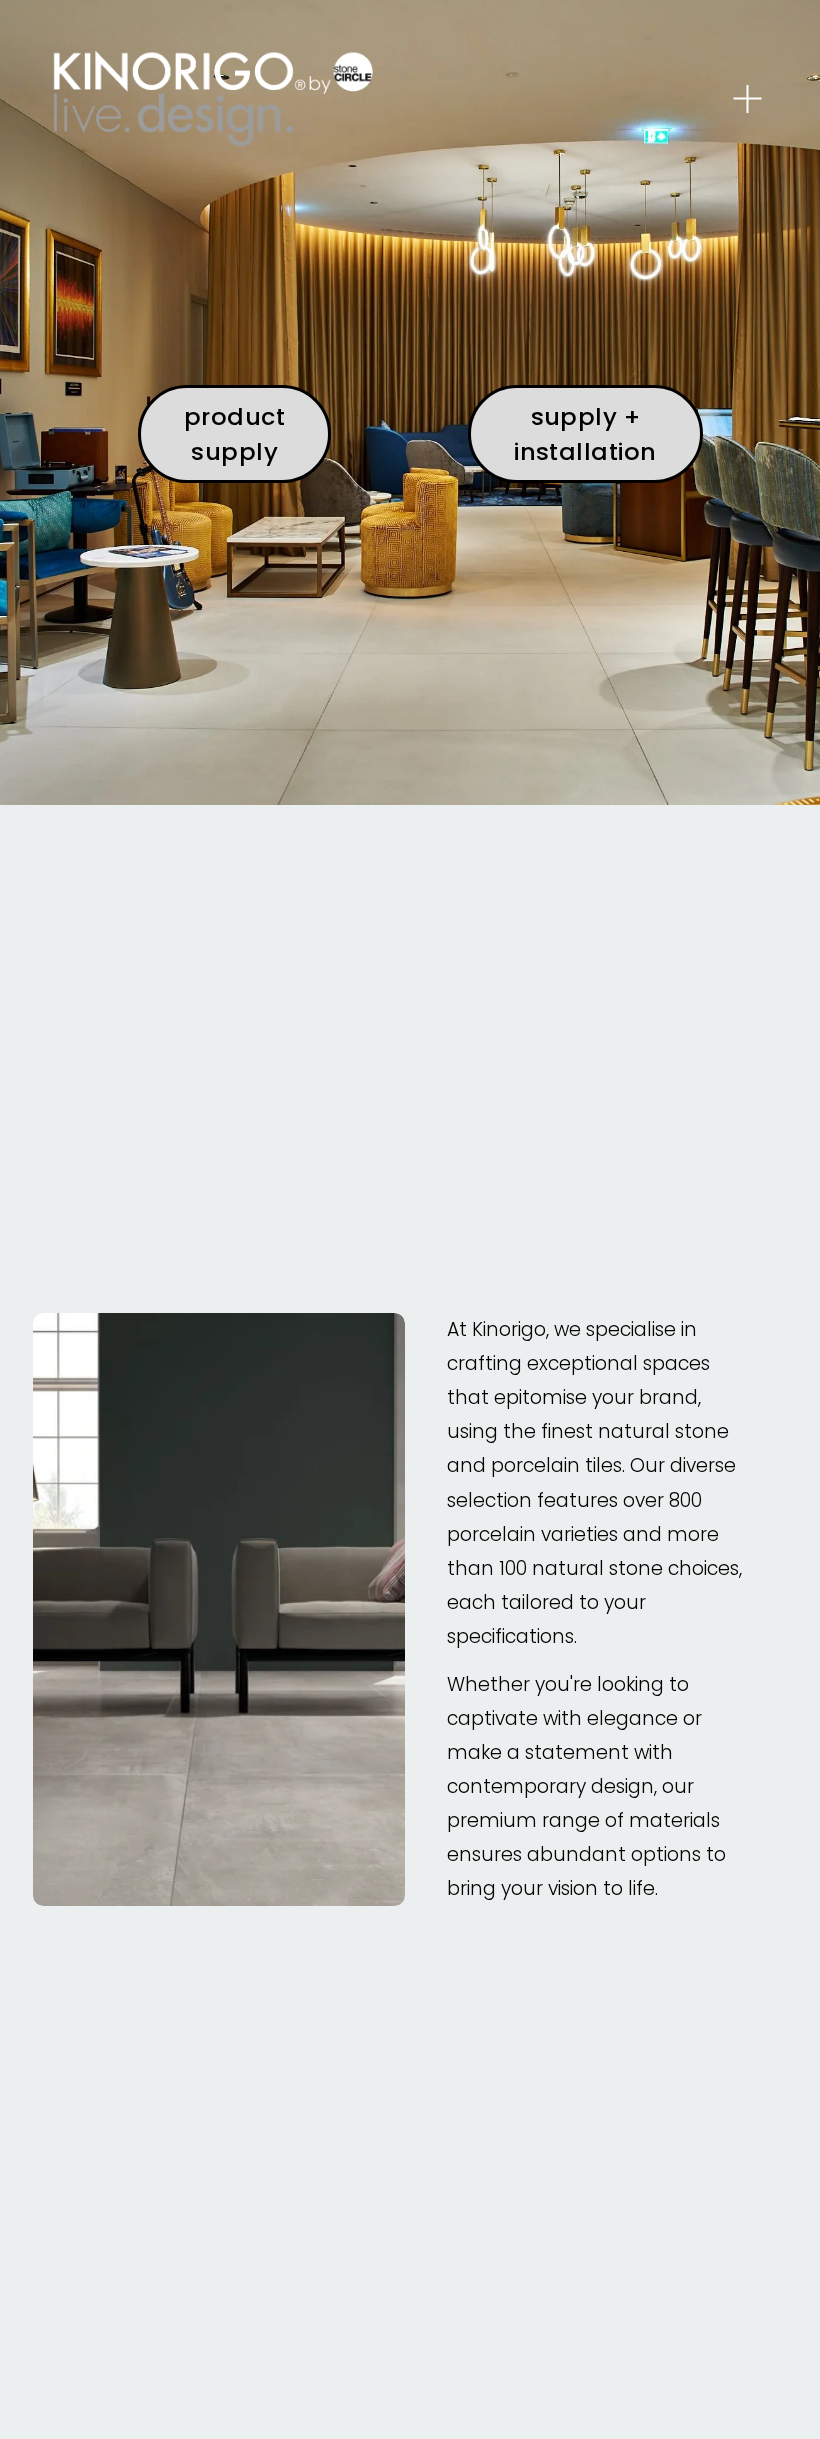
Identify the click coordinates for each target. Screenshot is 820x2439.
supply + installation (585, 434)
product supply (234, 434)
